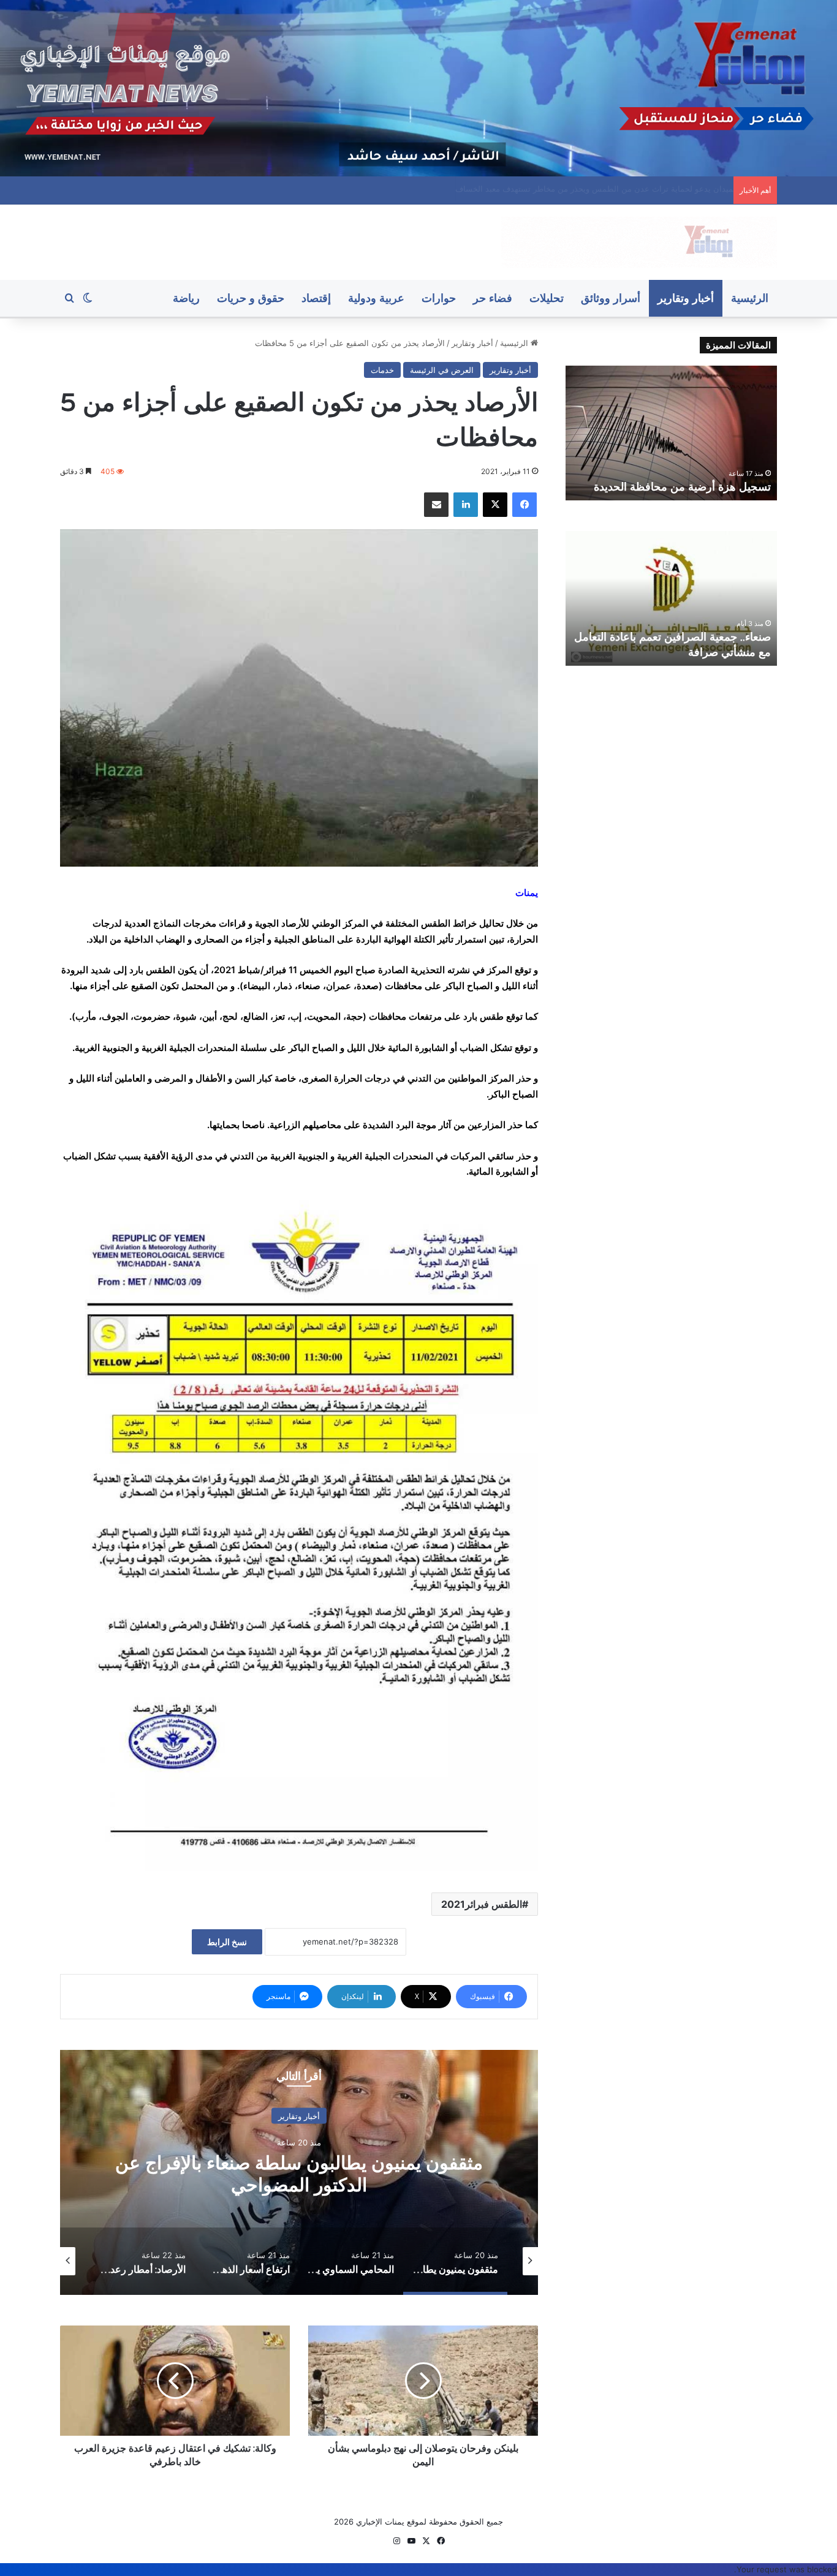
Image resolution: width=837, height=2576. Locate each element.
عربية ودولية (376, 298)
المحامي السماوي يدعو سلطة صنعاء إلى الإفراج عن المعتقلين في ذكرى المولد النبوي (299, 2174)
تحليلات (547, 298)
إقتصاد (316, 298)
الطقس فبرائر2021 (482, 1904)
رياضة (186, 298)
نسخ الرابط (227, 1942)
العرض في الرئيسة (442, 370)
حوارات (439, 298)
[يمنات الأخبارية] (639, 242)
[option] (299, 2172)
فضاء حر (493, 298)
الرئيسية (750, 298)
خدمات (382, 370)
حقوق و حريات (251, 298)
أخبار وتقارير (686, 298)
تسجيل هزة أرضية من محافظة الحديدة (662, 189)
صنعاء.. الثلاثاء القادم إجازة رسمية (696, 487)
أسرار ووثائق (611, 298)
